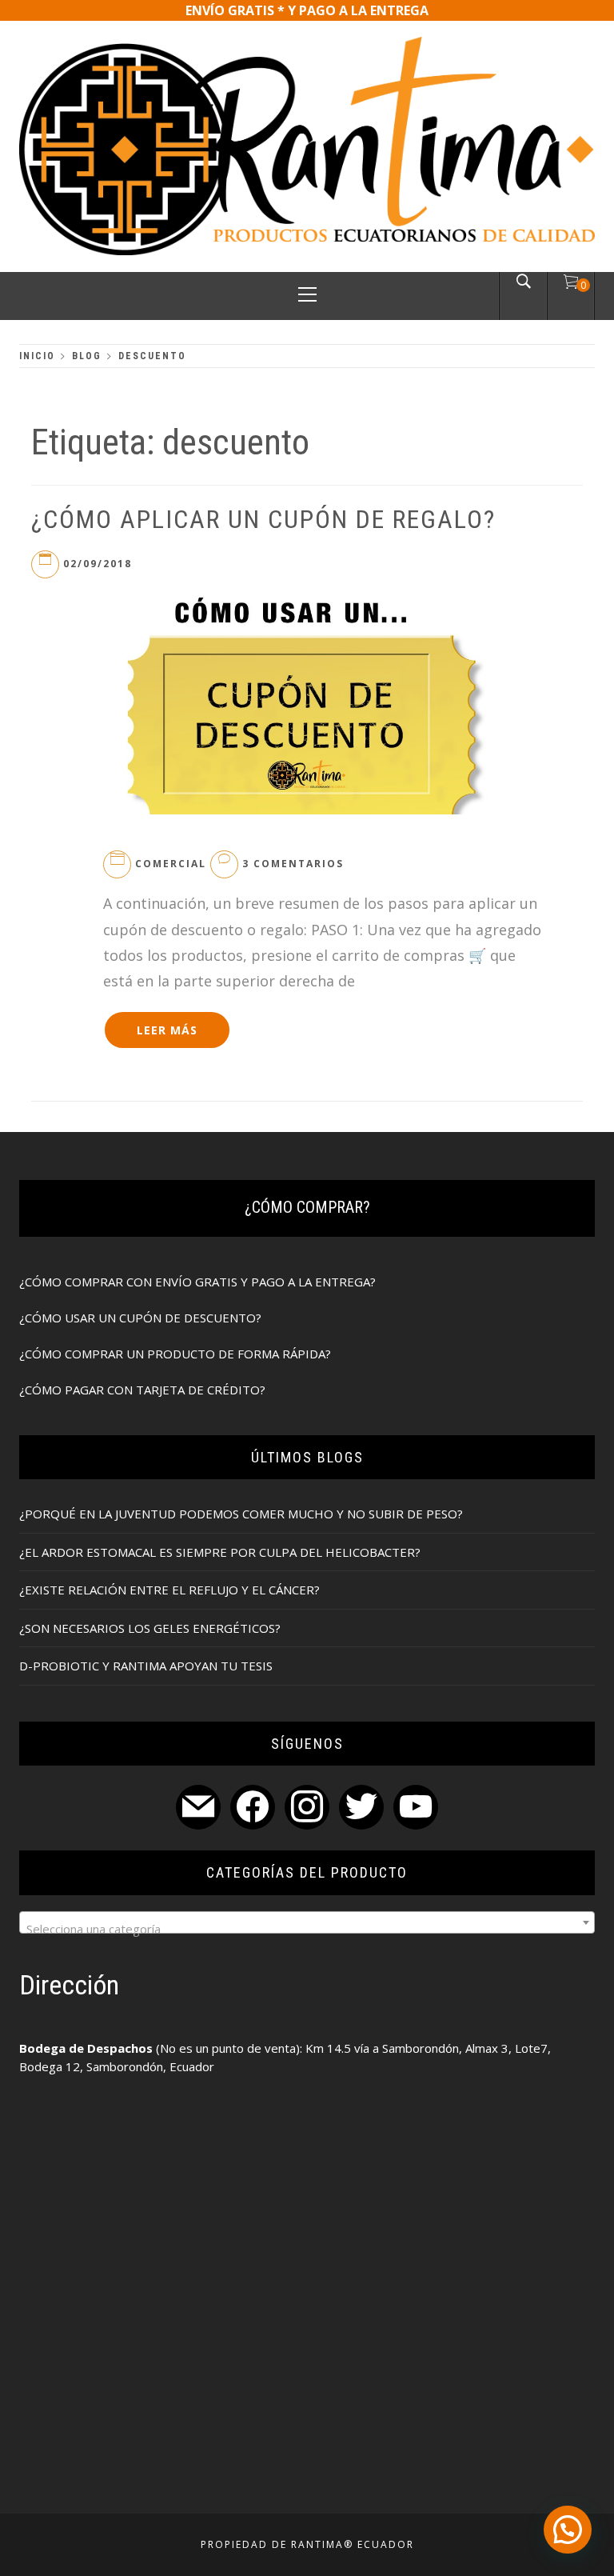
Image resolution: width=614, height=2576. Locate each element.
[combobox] (307, 1922)
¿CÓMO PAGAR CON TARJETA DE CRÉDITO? (142, 1390)
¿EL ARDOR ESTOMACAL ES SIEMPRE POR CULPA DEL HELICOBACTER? (220, 1552)
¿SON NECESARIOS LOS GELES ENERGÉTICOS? (150, 1628)
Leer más (167, 1030)
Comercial (171, 864)
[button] (568, 2530)
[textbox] (307, 1928)
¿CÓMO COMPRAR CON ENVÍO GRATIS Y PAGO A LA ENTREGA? (197, 1282)
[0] (571, 284)
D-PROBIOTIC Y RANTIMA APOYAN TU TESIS (146, 1666)
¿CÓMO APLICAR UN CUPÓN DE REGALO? (263, 519)
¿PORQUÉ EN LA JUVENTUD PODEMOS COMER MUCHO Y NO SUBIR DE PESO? (241, 1514)
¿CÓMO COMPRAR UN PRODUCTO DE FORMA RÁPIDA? (175, 1354)
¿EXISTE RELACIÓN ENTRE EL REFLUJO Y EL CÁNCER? (169, 1590)
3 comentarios (293, 864)
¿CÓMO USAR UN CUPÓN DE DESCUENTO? (140, 1318)
